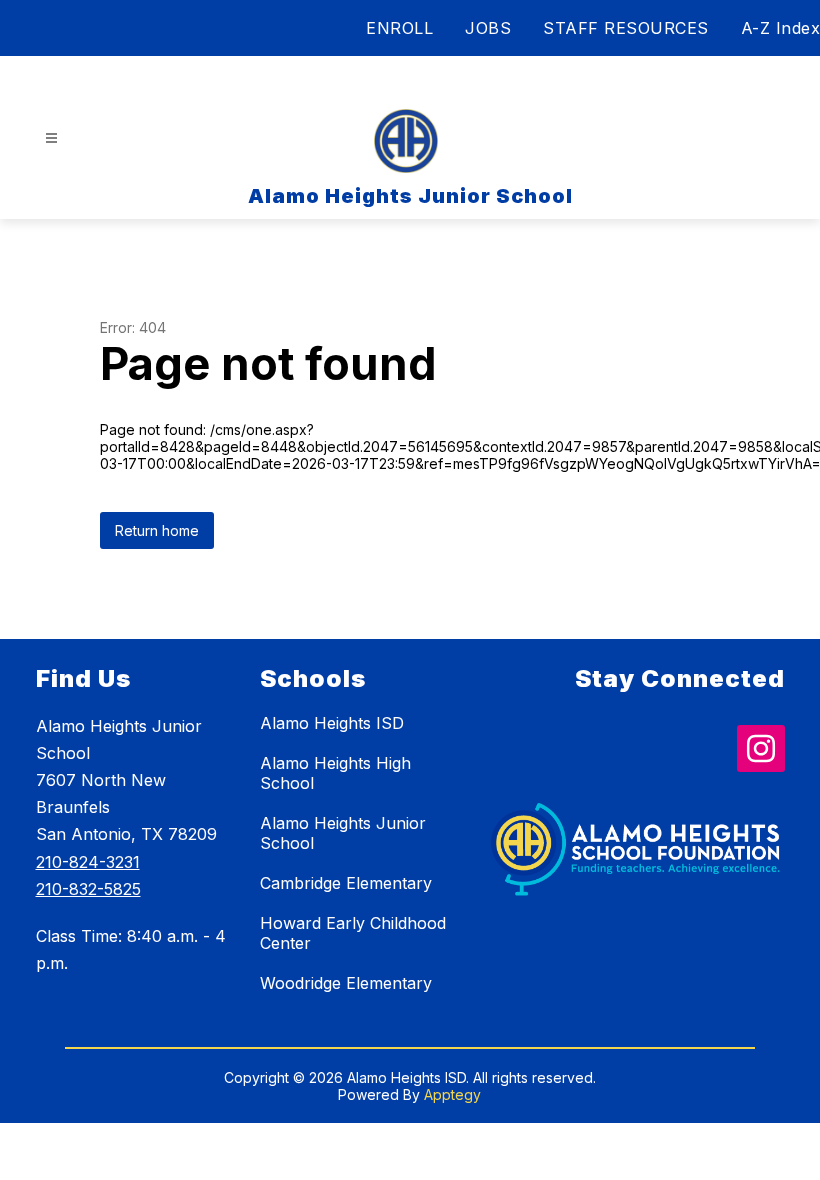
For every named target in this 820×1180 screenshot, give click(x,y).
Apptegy (452, 1094)
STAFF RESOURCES (626, 28)
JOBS (488, 28)
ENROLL (399, 28)
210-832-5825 (88, 889)
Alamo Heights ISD (332, 723)
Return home (157, 530)
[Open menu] (51, 138)
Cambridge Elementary (346, 883)
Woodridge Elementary (346, 983)
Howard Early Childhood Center (353, 933)
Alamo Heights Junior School (343, 833)
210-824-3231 (88, 862)
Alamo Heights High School (335, 773)
